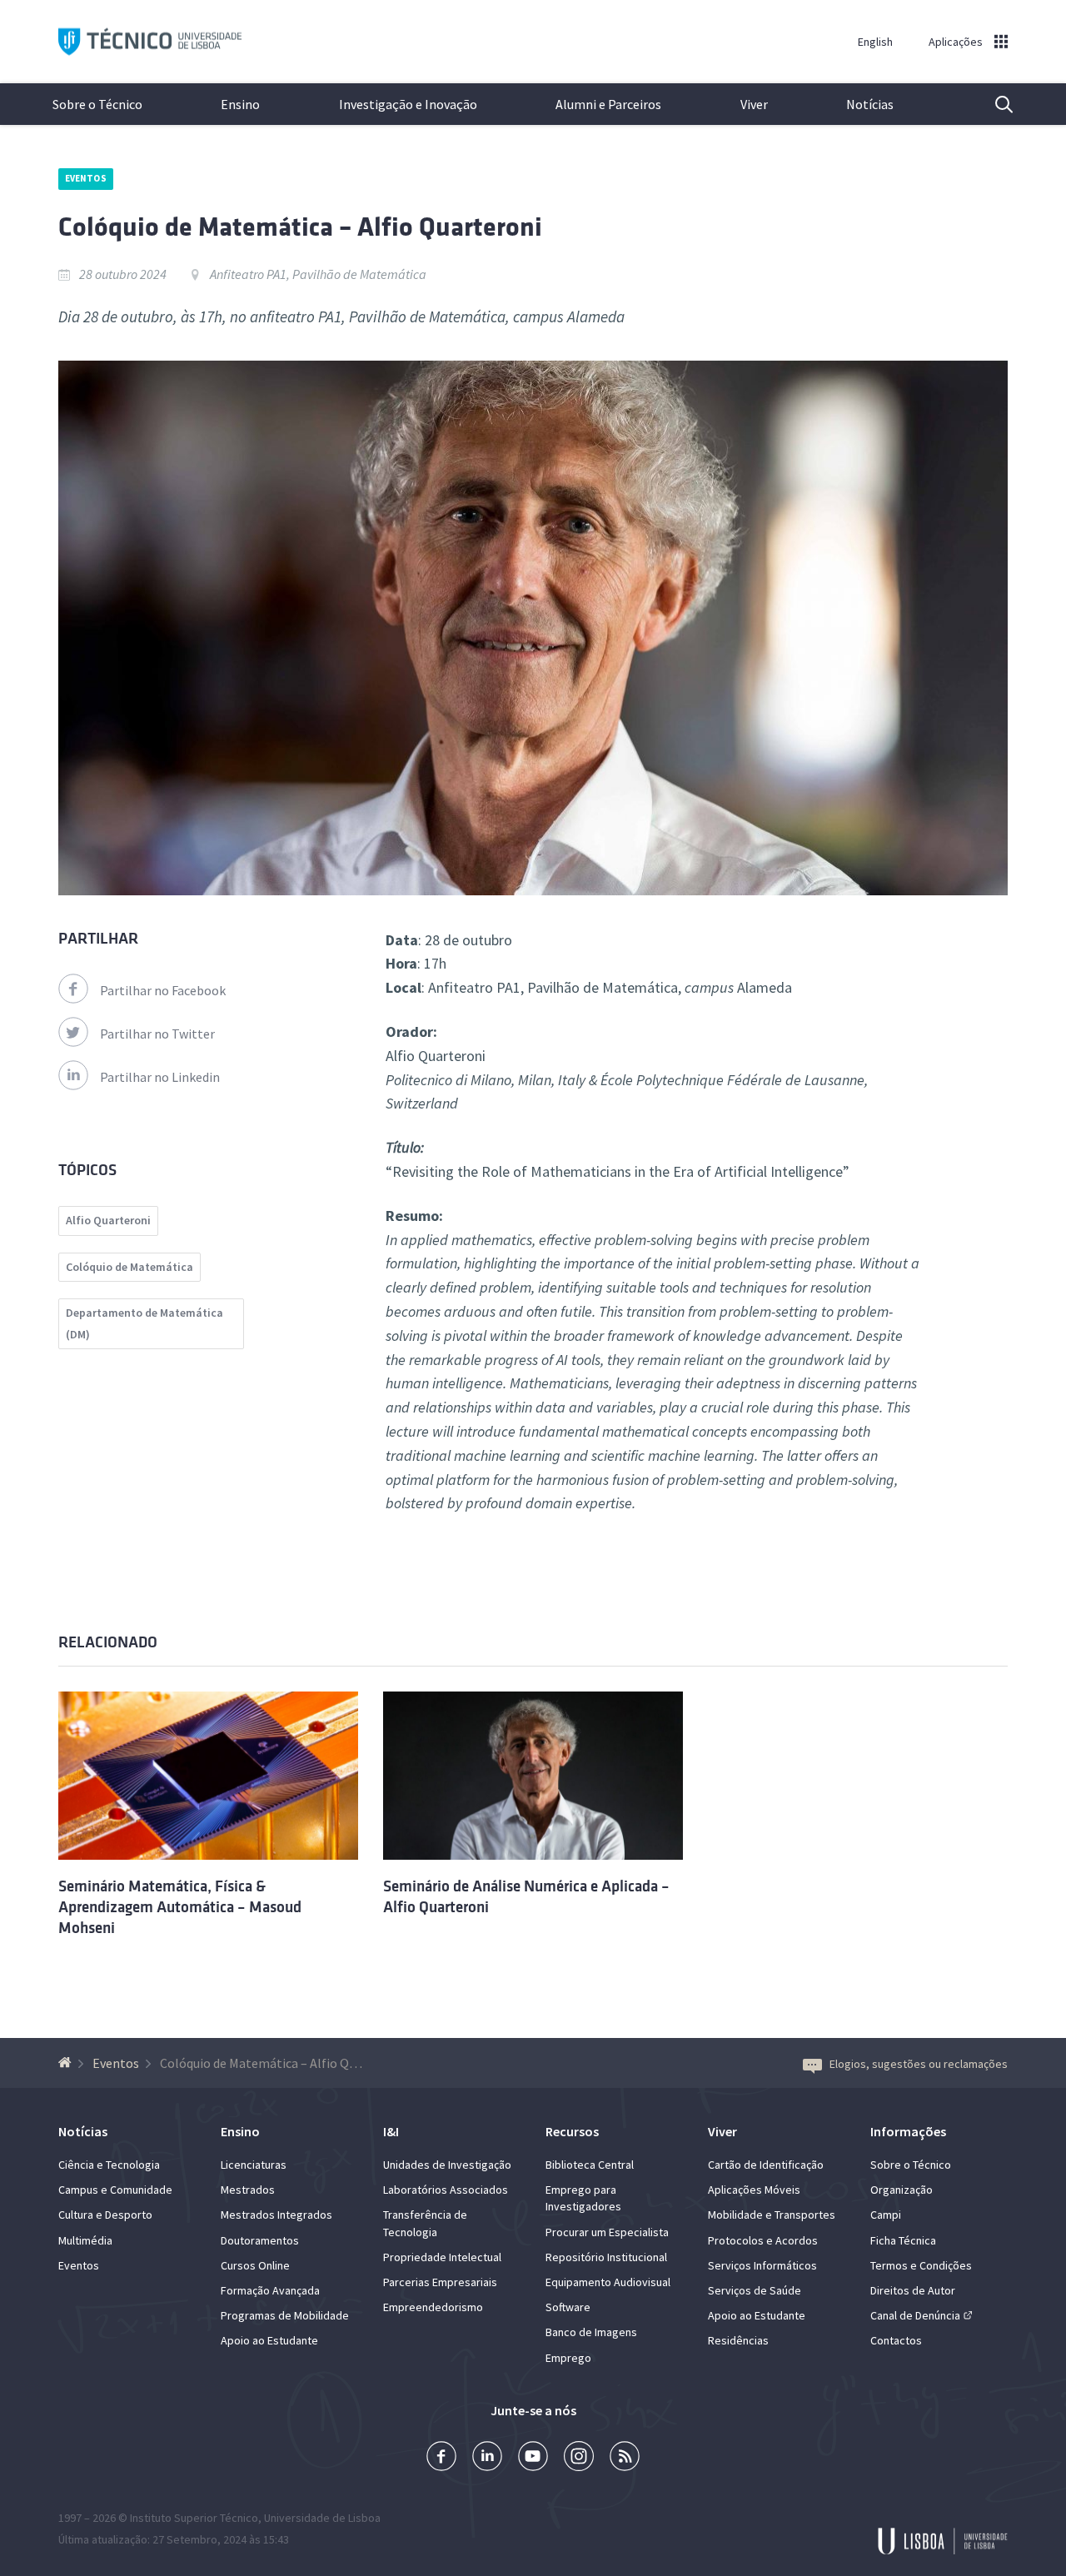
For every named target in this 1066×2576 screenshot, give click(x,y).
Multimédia (85, 2240)
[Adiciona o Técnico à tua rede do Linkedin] (487, 2458)
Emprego (568, 2358)
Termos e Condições (921, 2265)
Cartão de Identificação (766, 2165)
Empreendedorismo (433, 2307)
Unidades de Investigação (447, 2165)
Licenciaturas (254, 2165)
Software (568, 2307)
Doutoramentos (260, 2240)
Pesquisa (994, 104)
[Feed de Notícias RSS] (625, 2458)
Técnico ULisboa (150, 42)
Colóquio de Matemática (130, 1267)
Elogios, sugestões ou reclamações (919, 2064)
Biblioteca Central (590, 2165)
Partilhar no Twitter (157, 1034)
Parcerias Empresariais (440, 2282)
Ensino (240, 104)
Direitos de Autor (913, 2290)
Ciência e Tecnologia (109, 2165)
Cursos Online (255, 2265)
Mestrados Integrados (276, 2215)
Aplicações (956, 42)
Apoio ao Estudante (269, 2340)
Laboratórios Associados (446, 2190)
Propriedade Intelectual (442, 2257)
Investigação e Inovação (408, 104)
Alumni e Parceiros (608, 104)
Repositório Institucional (606, 2257)
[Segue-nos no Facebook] (441, 2458)
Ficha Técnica (903, 2240)
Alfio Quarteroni (108, 1220)
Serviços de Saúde (755, 2290)
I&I (391, 2131)
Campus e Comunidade (115, 2190)
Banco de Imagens (591, 2332)
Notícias (870, 104)
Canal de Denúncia (915, 2315)
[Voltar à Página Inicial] (67, 2063)
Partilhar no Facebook (163, 990)
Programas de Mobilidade (285, 2315)
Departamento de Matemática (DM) (144, 1323)
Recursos (572, 2131)
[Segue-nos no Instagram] (579, 2458)
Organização (902, 2190)
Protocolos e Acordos (763, 2240)
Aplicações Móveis (754, 2190)
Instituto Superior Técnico (194, 2518)
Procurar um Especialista (607, 2232)
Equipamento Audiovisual (608, 2282)
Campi (886, 2215)
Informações (908, 2131)
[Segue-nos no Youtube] (533, 2458)
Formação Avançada (270, 2290)
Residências (738, 2340)
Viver (754, 104)
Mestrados (248, 2190)
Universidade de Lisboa (322, 2518)
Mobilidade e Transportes (772, 2215)
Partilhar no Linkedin (160, 1077)
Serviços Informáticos (762, 2265)
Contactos (896, 2340)
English (875, 42)
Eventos (86, 178)
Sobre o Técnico (97, 104)
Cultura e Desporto (105, 2215)
